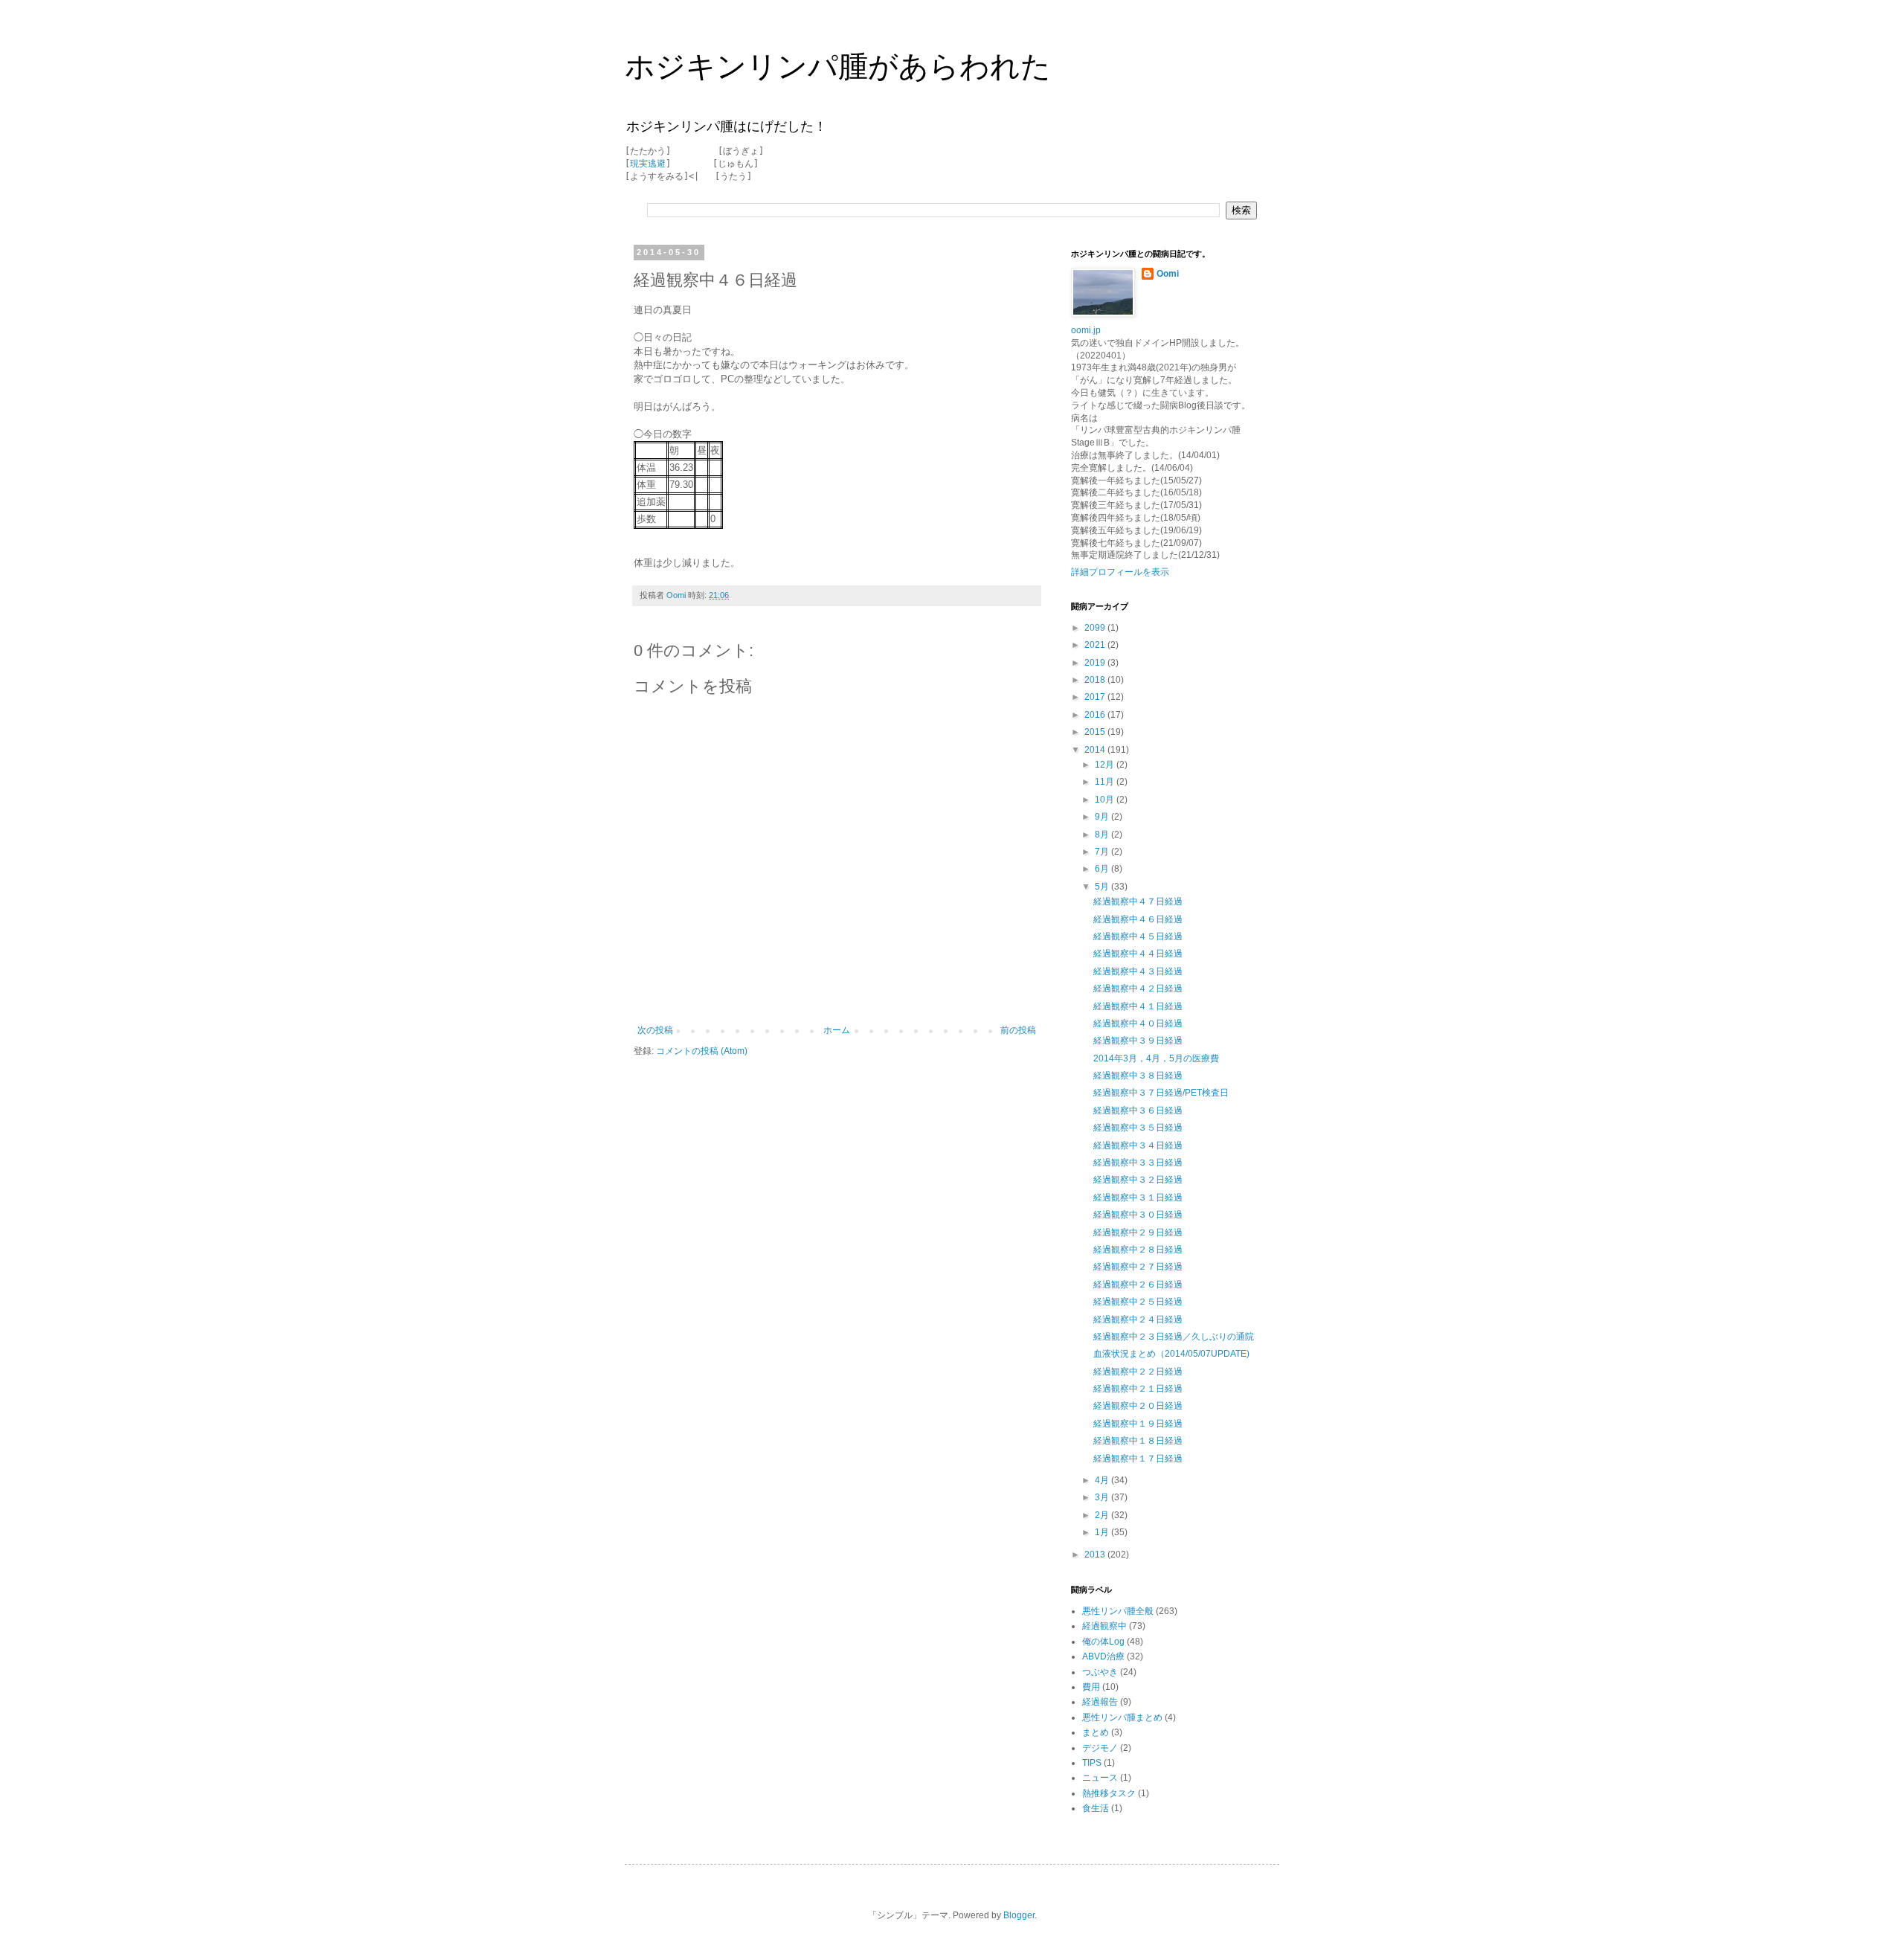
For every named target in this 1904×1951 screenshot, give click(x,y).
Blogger (1019, 1915)
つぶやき (1100, 1672)
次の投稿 (655, 1030)
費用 (1091, 1687)
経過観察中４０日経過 (1138, 1023)
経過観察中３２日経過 (1138, 1180)
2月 (1103, 1515)
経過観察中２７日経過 (1138, 1267)
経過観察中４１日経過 (1138, 1006)
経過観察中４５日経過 (1138, 936)
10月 (1106, 800)
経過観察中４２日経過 (1138, 989)
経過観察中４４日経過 (1138, 954)
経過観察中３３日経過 (1138, 1163)
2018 (1096, 680)
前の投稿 (1018, 1030)
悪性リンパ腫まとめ (1122, 1717)
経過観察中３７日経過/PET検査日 (1161, 1093)
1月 (1103, 1532)
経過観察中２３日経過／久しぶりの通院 (1174, 1337)
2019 (1096, 663)
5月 (1103, 887)
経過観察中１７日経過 (1138, 1459)
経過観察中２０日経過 (1138, 1406)
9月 (1103, 817)
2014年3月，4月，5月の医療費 (1156, 1058)
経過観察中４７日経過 (1138, 901)
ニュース (1100, 1778)
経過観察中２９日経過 (1138, 1232)
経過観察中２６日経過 (1138, 1285)
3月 (1103, 1497)
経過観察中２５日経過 (1138, 1302)
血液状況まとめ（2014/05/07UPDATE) (1171, 1354)
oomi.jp (1086, 330)
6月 (1103, 869)
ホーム (837, 1030)
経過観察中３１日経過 (1138, 1198)
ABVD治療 (1103, 1656)
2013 (1096, 1555)
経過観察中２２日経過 (1138, 1372)
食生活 (1096, 1808)
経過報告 (1100, 1702)
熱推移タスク (1109, 1793)
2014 (1096, 750)
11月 (1106, 782)
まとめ (1096, 1732)
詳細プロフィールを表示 (1120, 572)
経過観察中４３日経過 (1138, 971)
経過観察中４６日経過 (1138, 919)
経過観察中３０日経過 (1138, 1215)
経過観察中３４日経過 (1138, 1145)
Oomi (1168, 274)
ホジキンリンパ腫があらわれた (838, 66)
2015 (1096, 732)
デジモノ (1100, 1748)
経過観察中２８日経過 (1138, 1250)
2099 (1096, 628)
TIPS (1092, 1763)
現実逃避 (648, 164)
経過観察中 (1104, 1626)
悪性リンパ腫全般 (1118, 1611)
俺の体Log (1103, 1642)
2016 (1096, 715)
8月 (1103, 835)
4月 (1103, 1480)
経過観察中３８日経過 (1138, 1076)
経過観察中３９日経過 (1138, 1041)
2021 (1096, 645)
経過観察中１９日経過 (1138, 1424)
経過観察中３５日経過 (1138, 1128)
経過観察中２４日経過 (1138, 1320)
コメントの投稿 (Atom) (702, 1051)
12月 (1106, 765)
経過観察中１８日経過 (1138, 1441)
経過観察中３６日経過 (1138, 1111)
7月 (1103, 852)
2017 (1096, 697)
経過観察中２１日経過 (1138, 1389)
